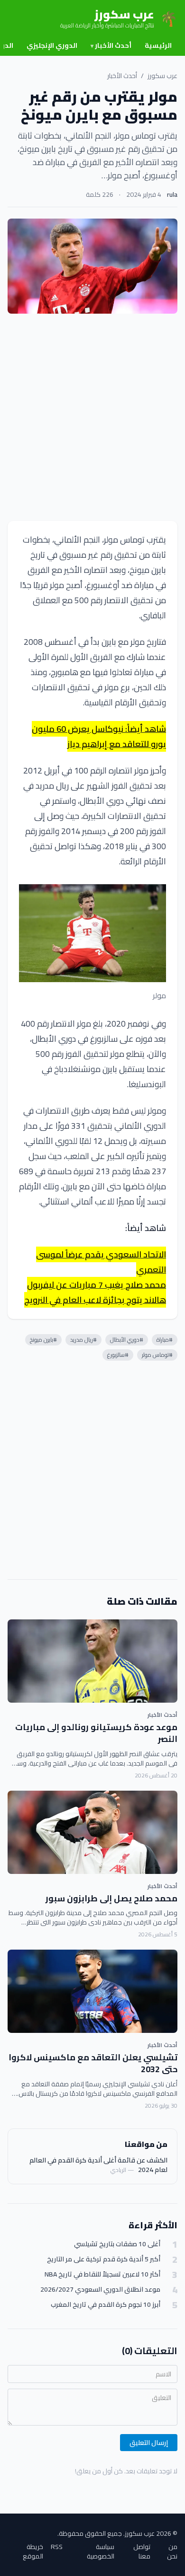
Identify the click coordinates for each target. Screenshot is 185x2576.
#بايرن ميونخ (43, 1340)
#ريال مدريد (83, 1340)
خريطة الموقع (33, 2551)
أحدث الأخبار (111, 45)
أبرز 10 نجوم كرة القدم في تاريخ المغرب (106, 2305)
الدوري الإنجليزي (52, 45)
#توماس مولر (157, 1355)
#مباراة (165, 1340)
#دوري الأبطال (127, 1340)
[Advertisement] (92, 417)
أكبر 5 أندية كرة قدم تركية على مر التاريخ (104, 2259)
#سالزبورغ (118, 1355)
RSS (57, 2547)
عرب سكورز (162, 76)
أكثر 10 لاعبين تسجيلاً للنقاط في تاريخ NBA (102, 2274)
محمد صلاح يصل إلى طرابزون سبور (111, 1898)
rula (172, 194)
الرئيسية (158, 45)
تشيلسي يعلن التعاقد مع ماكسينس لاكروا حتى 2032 (93, 2063)
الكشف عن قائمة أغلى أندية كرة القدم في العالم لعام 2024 (98, 2165)
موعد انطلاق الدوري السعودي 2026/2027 (100, 2290)
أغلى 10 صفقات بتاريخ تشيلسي (117, 2244)
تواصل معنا (142, 2551)
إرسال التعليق (149, 2443)
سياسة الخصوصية (101, 2551)
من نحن (172, 2551)
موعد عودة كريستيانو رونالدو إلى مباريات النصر (96, 1733)
